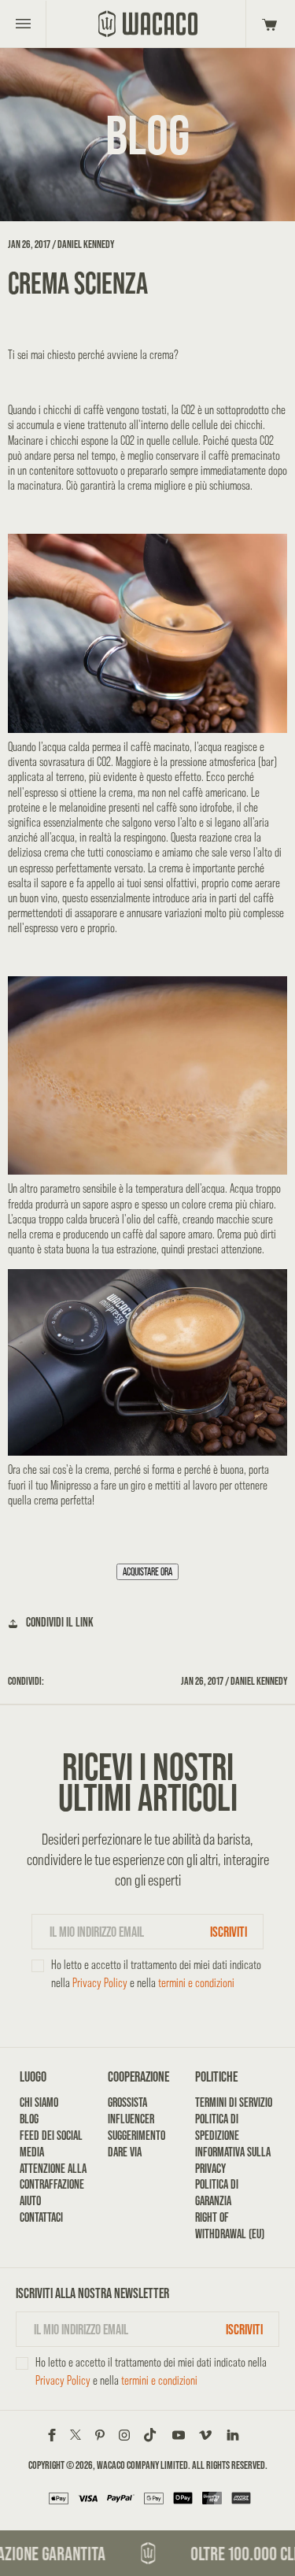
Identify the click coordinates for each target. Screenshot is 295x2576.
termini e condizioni (196, 1983)
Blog (29, 2119)
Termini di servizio (234, 2102)
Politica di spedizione (217, 2127)
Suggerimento (136, 2136)
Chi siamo (39, 2102)
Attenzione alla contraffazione (53, 2177)
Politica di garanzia (217, 2193)
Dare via (125, 2152)
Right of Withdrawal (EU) (230, 2226)
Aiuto (30, 2201)
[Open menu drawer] (23, 24)
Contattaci (41, 2217)
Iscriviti (229, 1932)
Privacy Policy (100, 1983)
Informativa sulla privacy (233, 2160)
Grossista (127, 2102)
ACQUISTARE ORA (147, 1572)
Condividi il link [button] (60, 1622)
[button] (267, 24)
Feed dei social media (51, 2144)
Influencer (131, 2119)
